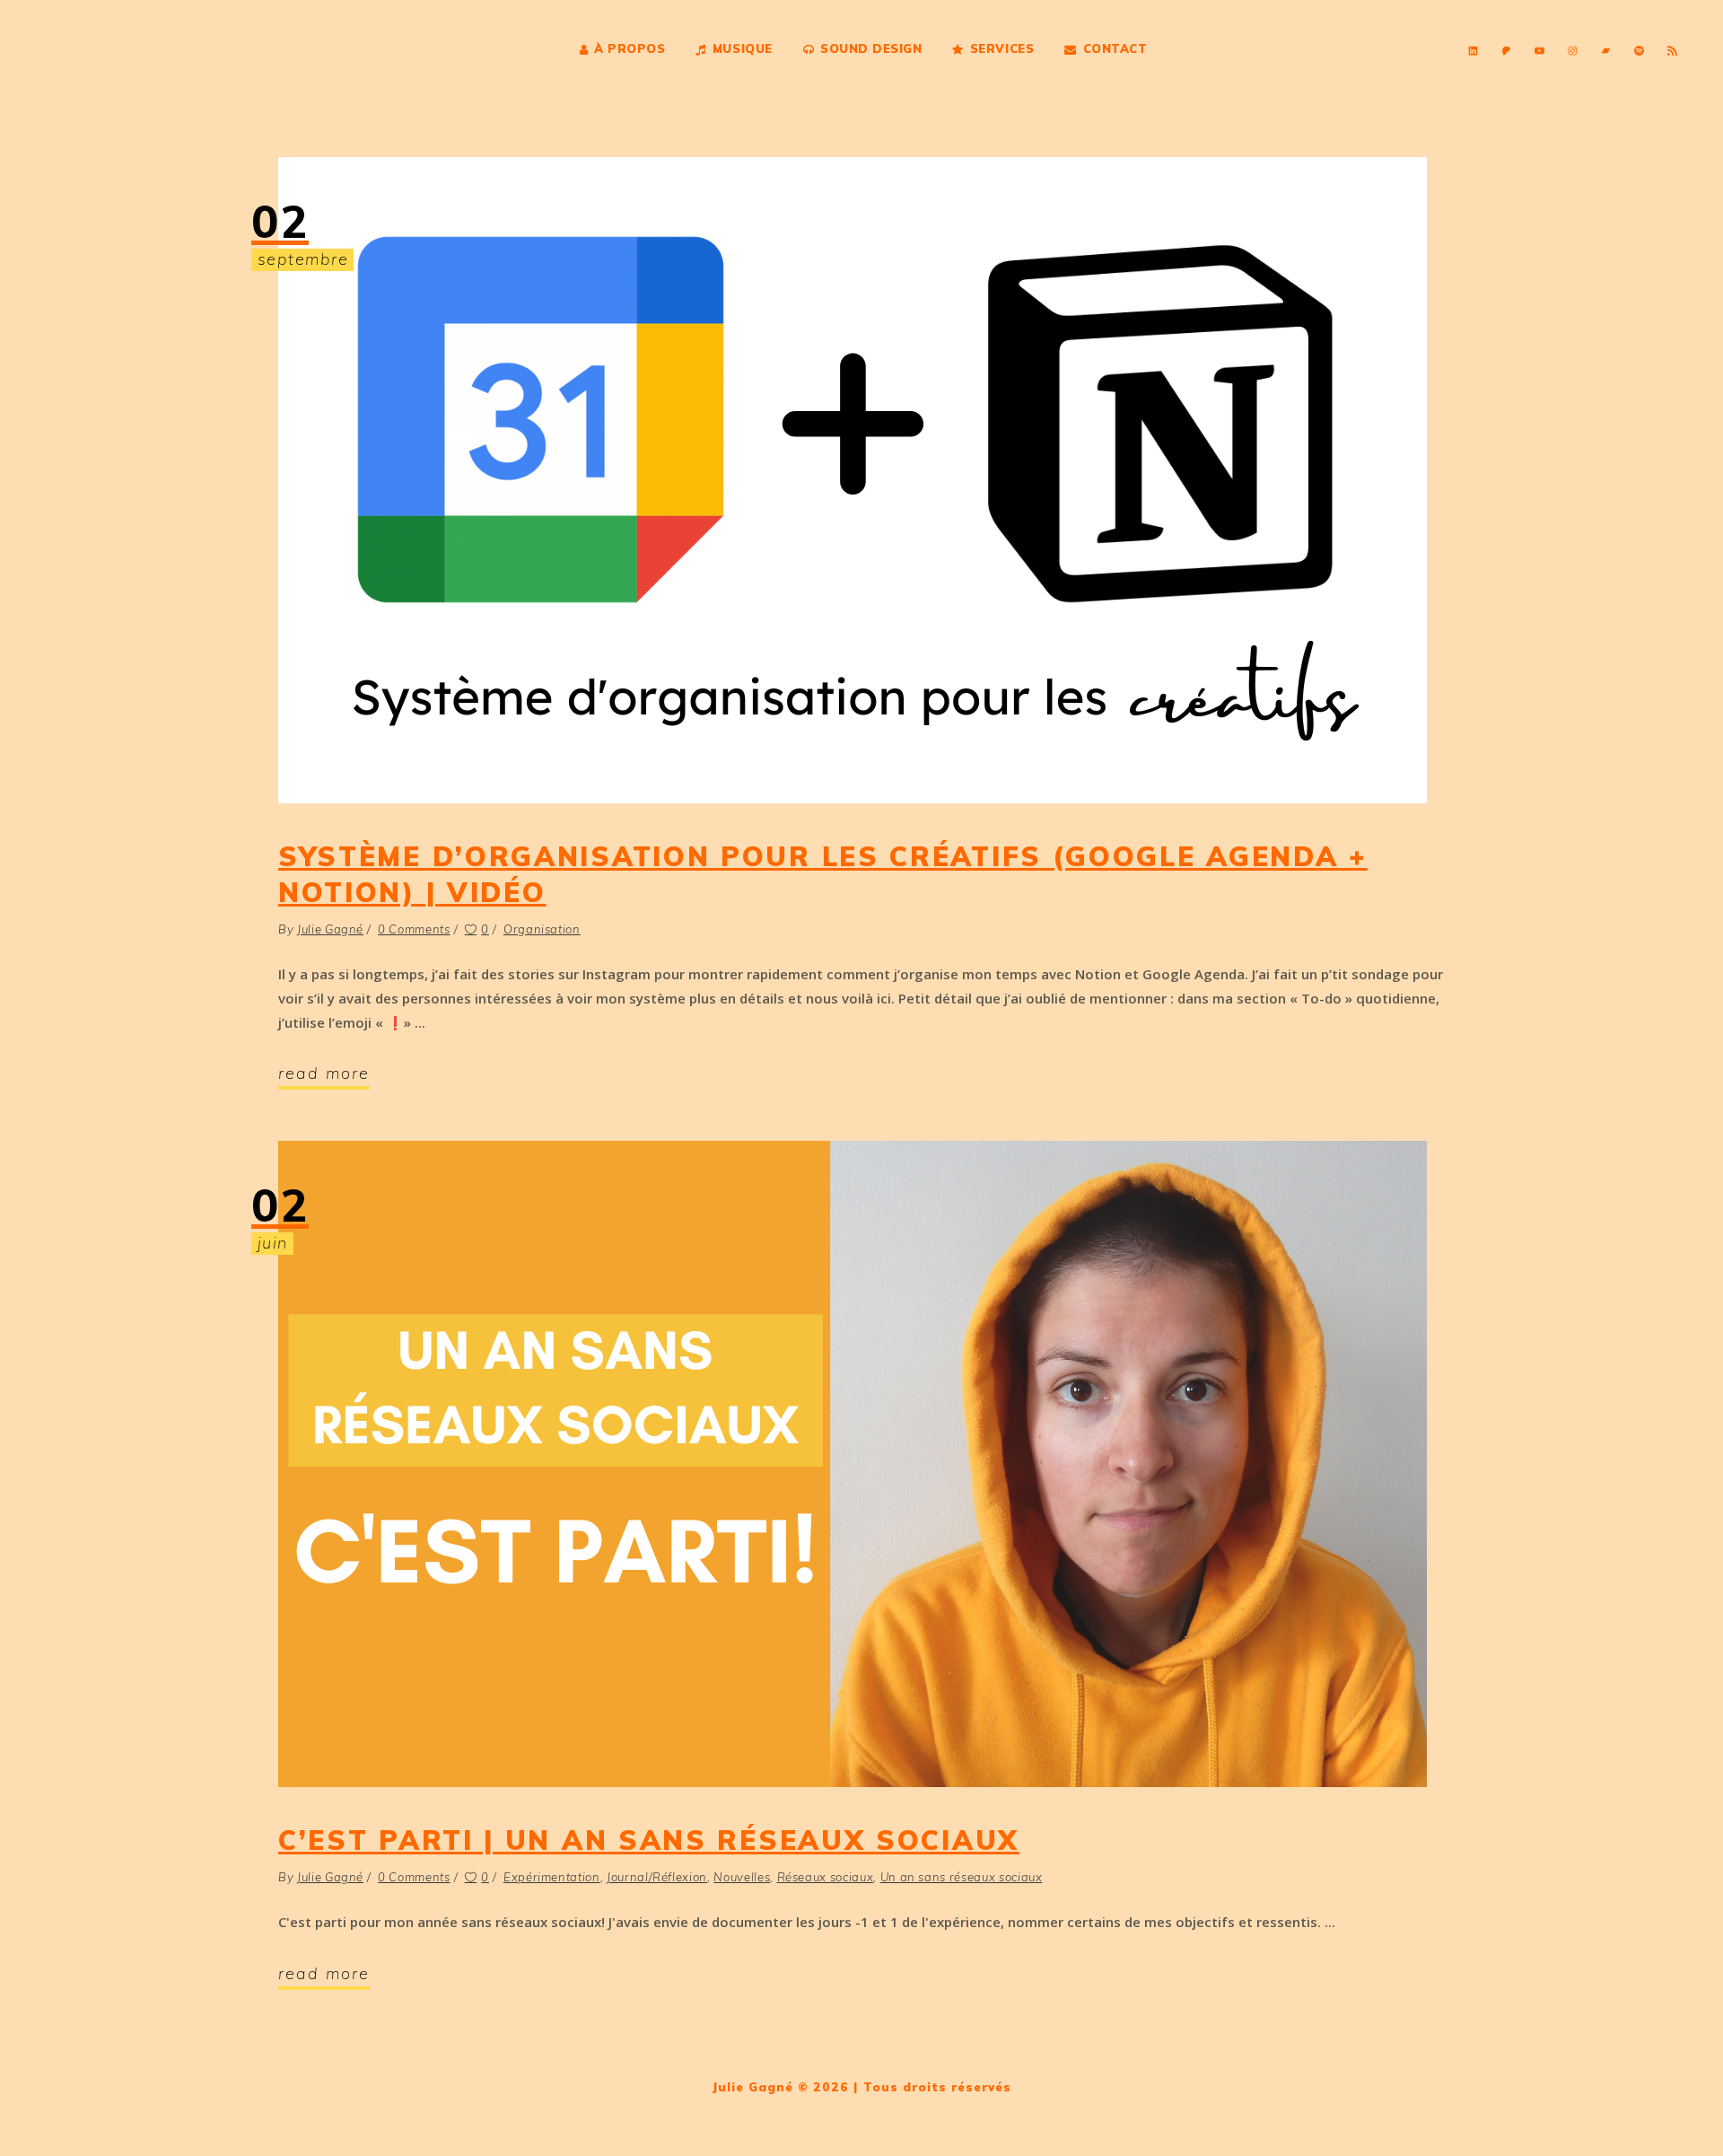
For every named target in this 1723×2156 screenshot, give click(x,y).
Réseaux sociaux (826, 1877)
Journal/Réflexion (657, 1877)
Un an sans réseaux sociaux (962, 1877)
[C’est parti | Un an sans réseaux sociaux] (853, 1464)
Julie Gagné (330, 929)
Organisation (542, 929)
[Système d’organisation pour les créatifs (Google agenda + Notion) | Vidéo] (853, 480)
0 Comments (414, 929)
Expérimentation (552, 1877)
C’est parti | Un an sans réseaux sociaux (649, 1840)
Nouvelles (742, 1877)
